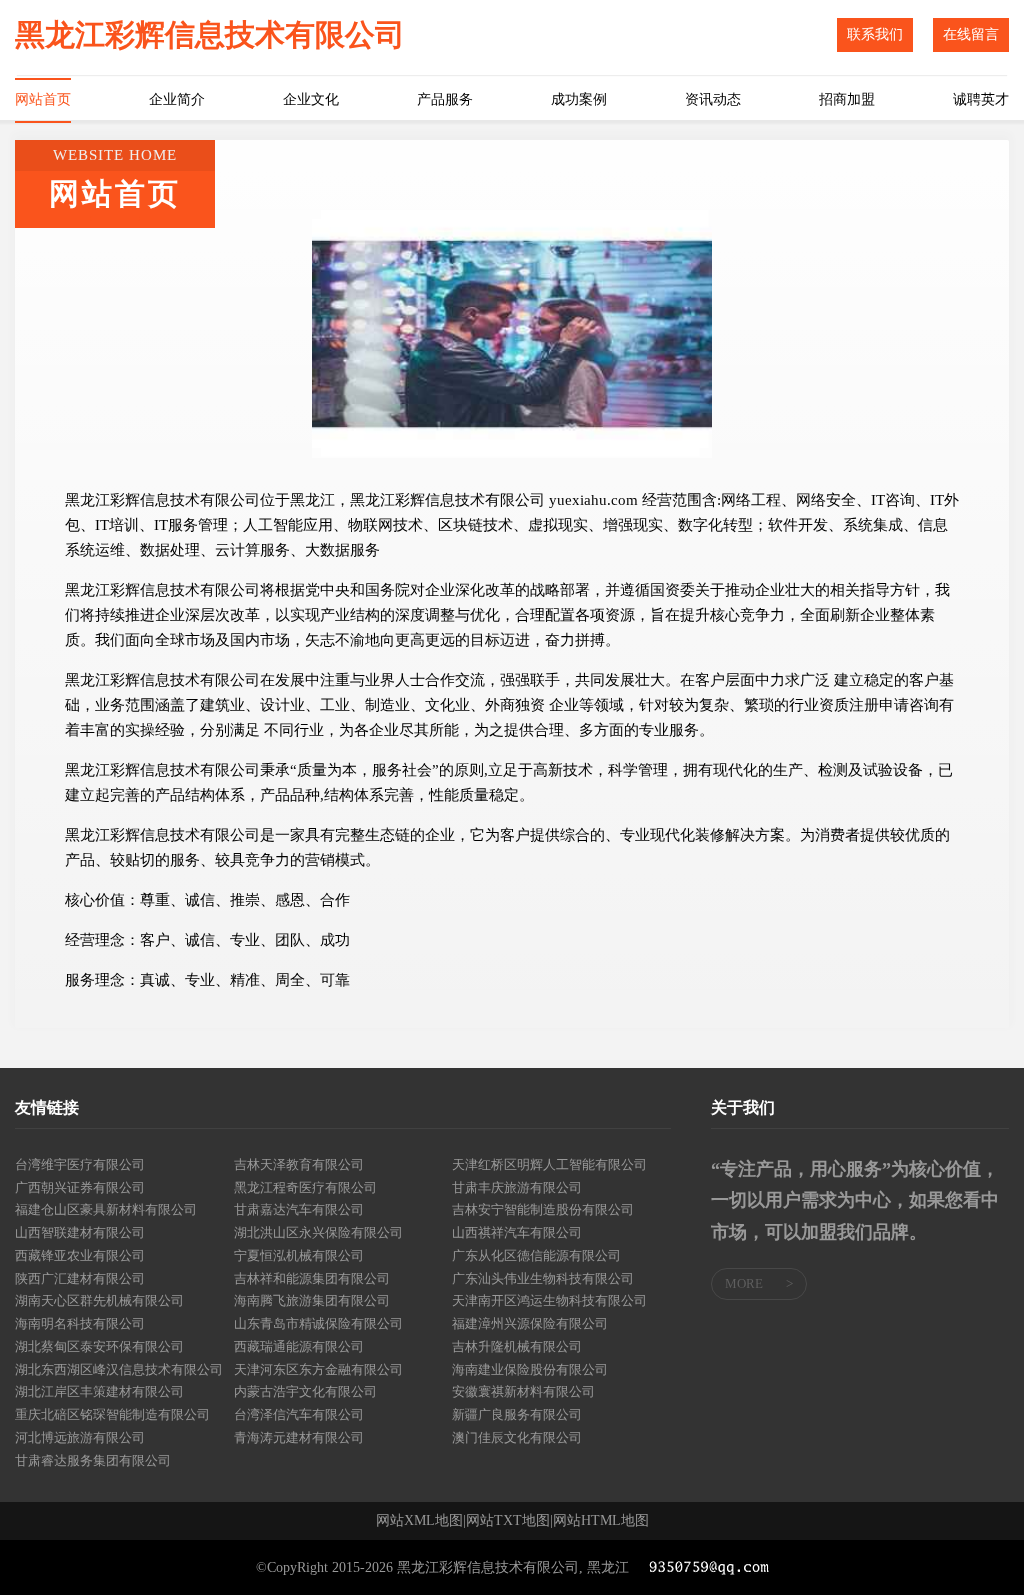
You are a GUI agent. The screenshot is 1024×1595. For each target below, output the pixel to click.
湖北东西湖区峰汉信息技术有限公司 (119, 1369)
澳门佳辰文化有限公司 (517, 1437)
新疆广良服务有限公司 (517, 1414)
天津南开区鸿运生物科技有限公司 (549, 1300)
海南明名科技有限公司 (80, 1323)
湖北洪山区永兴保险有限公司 (318, 1232)
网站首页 (43, 99)
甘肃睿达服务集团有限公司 (93, 1460)
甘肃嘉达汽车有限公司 (299, 1209)
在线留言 (971, 34)
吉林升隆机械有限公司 (517, 1346)
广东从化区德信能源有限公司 (536, 1255)
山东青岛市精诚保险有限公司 (318, 1323)
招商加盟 (847, 99)
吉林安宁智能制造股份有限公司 (543, 1209)
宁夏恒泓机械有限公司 (299, 1255)
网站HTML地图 (601, 1521)
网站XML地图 (419, 1521)
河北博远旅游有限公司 (80, 1437)
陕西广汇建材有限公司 (80, 1278)
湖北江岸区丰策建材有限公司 (99, 1391)
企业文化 (311, 99)
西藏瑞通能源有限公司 (299, 1346)
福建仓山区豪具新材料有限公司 (106, 1209)
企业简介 (177, 99)
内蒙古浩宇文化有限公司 (305, 1391)
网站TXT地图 (508, 1521)
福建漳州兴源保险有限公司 (530, 1323)
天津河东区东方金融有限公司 (318, 1369)
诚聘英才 (981, 99)
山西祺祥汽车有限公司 (517, 1232)
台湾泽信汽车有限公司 (299, 1414)
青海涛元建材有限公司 (299, 1437)
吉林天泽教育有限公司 (299, 1164)
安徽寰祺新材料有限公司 (523, 1391)
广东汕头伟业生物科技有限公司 (543, 1278)
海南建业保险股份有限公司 (530, 1369)
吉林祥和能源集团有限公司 (312, 1278)
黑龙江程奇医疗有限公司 (305, 1187)
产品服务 (445, 99)
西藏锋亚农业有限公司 (80, 1255)
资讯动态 (713, 99)
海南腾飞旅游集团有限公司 (312, 1300)
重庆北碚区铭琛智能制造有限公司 (112, 1414)
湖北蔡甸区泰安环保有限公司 (99, 1346)
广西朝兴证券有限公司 (80, 1187)
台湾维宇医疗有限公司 (80, 1164)
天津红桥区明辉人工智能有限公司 (549, 1164)
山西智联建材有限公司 (80, 1232)
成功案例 (579, 99)
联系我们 (875, 34)
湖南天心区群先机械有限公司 (99, 1300)
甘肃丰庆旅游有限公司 (517, 1187)
